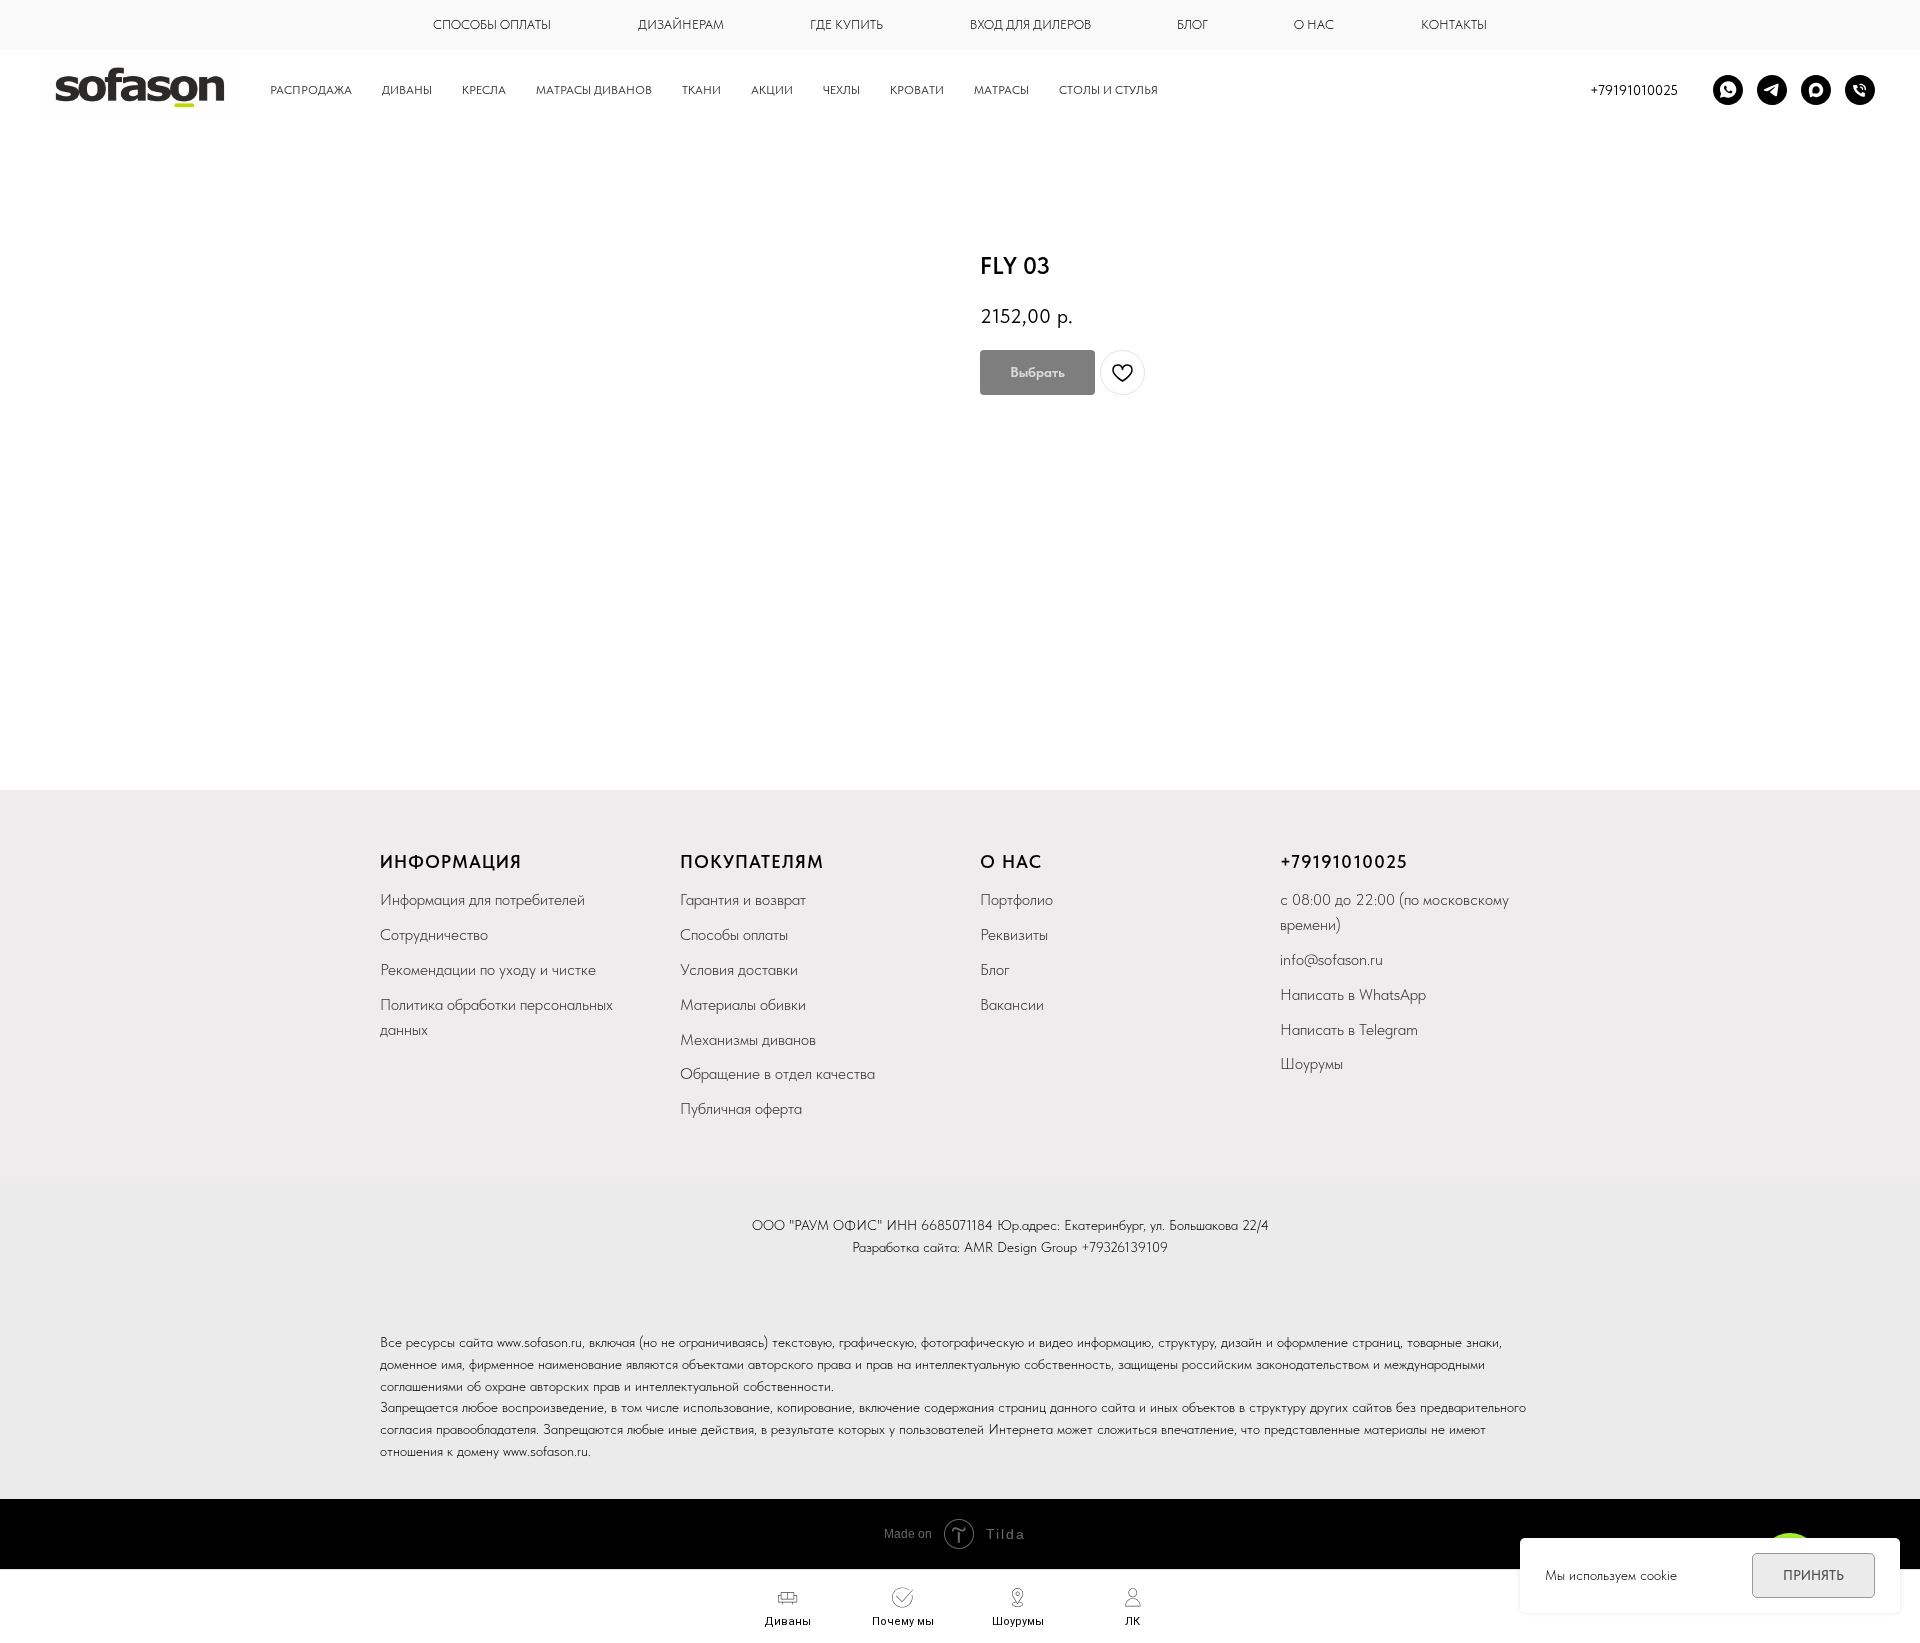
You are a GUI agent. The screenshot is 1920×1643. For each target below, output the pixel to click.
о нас (1314, 24)
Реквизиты (1014, 934)
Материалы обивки (743, 1004)
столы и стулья (1108, 90)
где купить (846, 24)
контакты (1454, 24)
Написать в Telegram (1349, 1029)
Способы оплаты (734, 934)
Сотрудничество (434, 934)
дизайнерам (681, 24)
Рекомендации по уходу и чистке (488, 969)
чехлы (841, 90)
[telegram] (1772, 90)
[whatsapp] (1728, 90)
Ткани (701, 90)
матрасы (1001, 90)
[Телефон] (1860, 90)
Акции (772, 90)
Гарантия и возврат (743, 899)
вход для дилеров (1030, 24)
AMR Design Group (1020, 1247)
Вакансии (1012, 1004)
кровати (917, 90)
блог (1192, 24)
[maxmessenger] (1816, 90)
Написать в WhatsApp (1353, 994)
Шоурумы (1311, 1063)
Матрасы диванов (594, 90)
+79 (1296, 861)
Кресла (484, 90)
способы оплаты (492, 24)
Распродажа (311, 90)
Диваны (407, 90)
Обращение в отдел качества (777, 1073)
